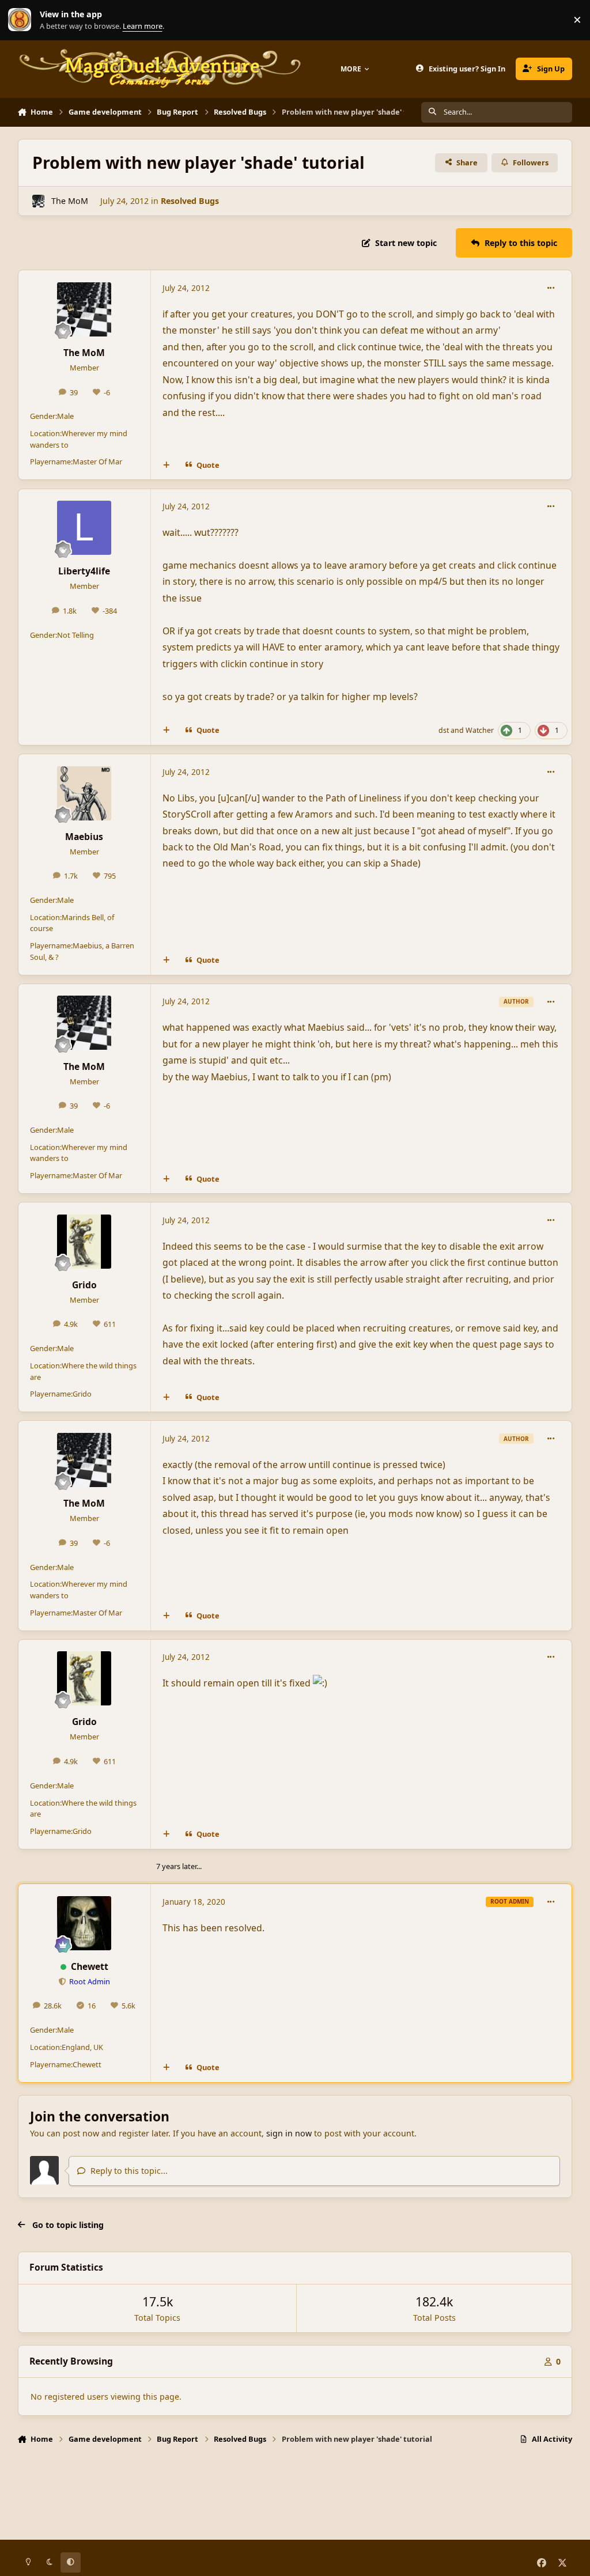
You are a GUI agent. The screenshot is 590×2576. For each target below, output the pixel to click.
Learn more (22, 20)
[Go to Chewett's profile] (84, 1923)
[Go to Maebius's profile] (84, 793)
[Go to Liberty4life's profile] (84, 528)
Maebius (84, 837)
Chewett (90, 1966)
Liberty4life (84, 571)
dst (444, 730)
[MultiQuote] (166, 466)
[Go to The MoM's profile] (38, 201)
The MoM (70, 201)
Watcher (480, 730)
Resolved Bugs (190, 201)
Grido (84, 1285)
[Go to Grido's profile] (84, 1242)
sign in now (289, 2133)
